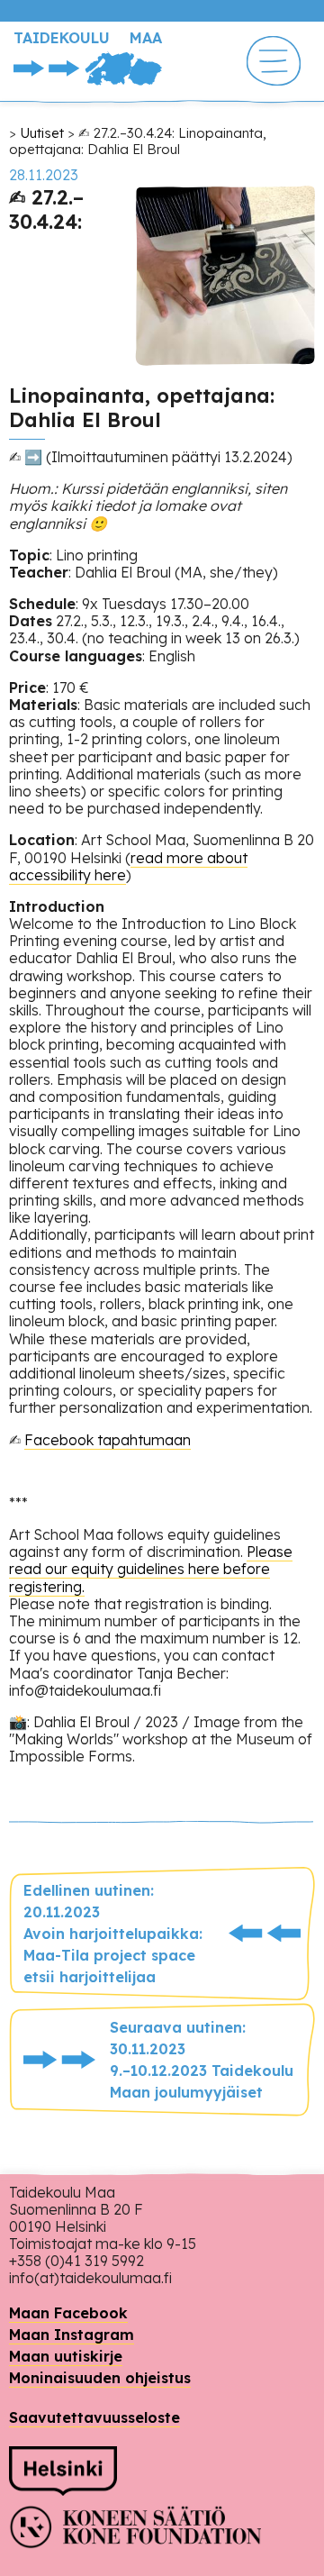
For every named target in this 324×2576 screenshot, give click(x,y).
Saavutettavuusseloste (94, 2417)
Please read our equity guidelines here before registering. (151, 1569)
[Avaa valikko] (274, 63)
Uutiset (42, 133)
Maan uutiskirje (66, 2356)
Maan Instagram (72, 2335)
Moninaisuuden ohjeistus (100, 2378)
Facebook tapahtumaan (108, 1440)
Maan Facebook (68, 2313)
